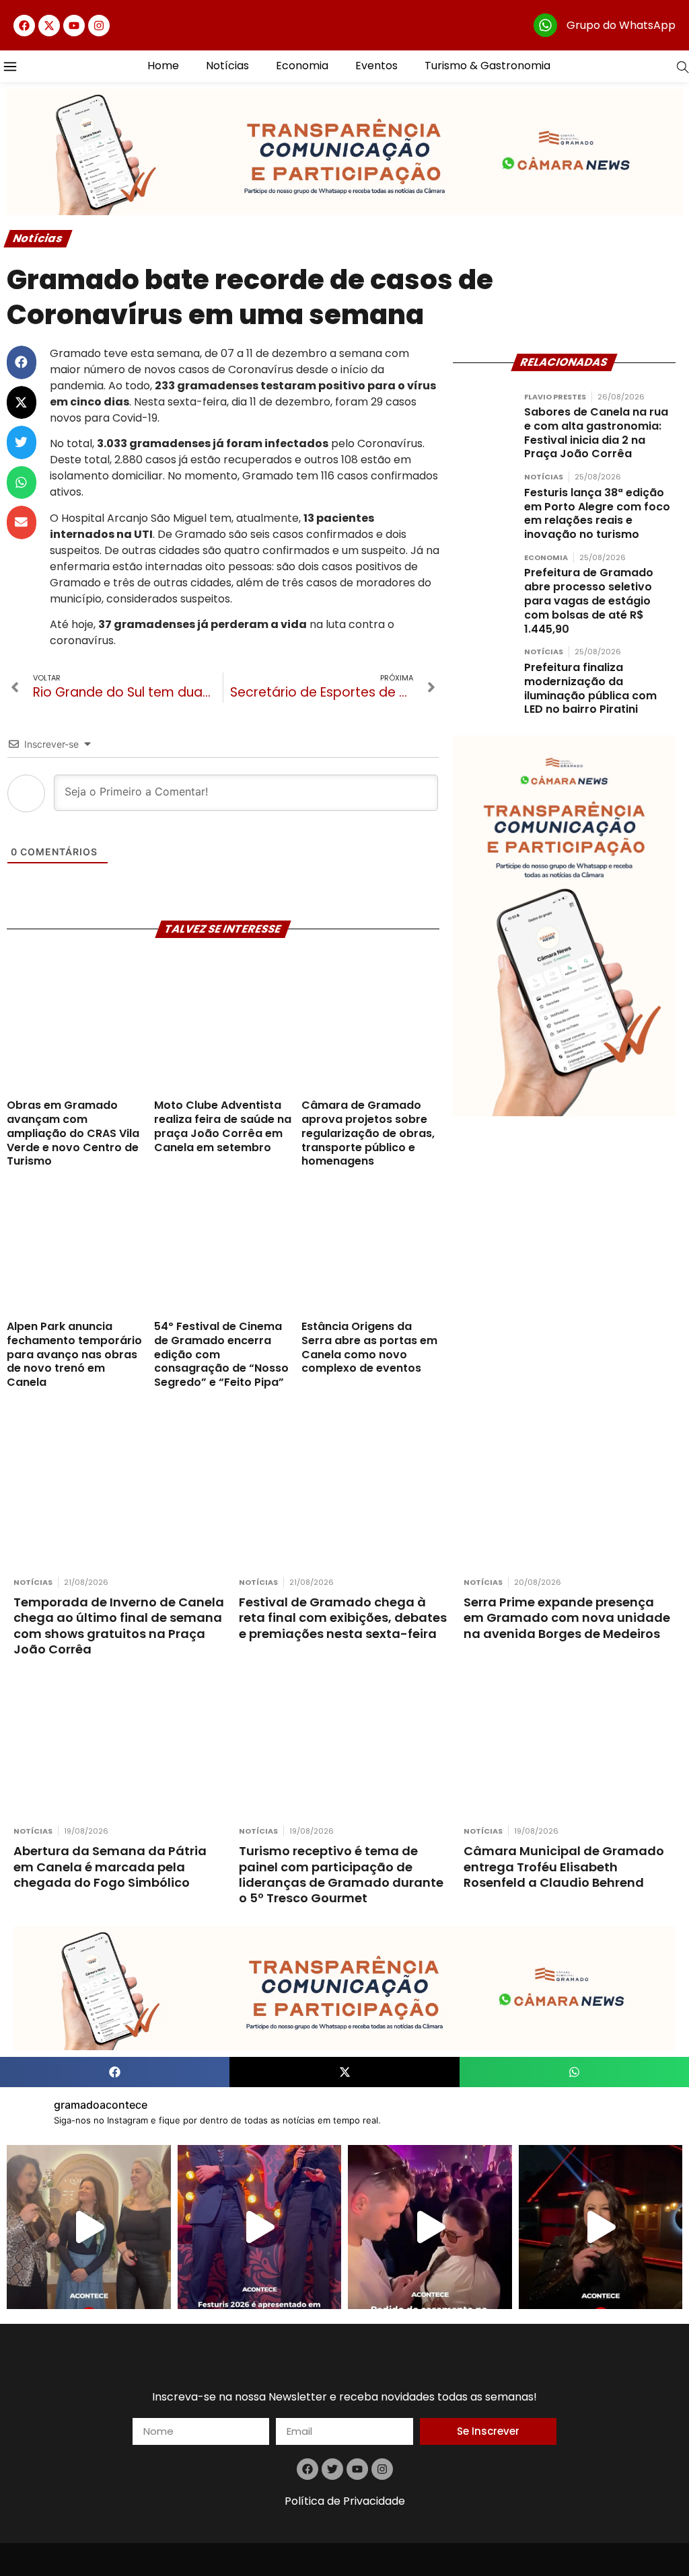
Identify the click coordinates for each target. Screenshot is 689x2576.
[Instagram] (99, 26)
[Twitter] (332, 2469)
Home (163, 66)
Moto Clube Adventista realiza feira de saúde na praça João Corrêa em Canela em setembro (223, 1126)
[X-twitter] (49, 26)
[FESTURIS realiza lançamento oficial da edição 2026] (260, 2227)
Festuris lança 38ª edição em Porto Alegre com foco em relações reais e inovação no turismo (597, 513)
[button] (22, 362)
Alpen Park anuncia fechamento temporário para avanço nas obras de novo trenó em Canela (74, 1354)
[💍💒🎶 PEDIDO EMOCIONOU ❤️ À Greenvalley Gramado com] (430, 2227)
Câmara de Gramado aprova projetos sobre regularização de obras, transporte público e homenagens (368, 1133)
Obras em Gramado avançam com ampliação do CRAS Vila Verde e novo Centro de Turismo (73, 1133)
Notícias (227, 66)
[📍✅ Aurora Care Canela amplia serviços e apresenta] (89, 2227)
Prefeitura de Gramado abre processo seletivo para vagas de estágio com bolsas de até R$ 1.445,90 (589, 600)
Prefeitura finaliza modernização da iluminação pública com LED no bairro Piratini (590, 688)
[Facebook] (24, 26)
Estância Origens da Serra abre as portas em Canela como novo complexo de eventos (369, 1347)
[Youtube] (74, 26)
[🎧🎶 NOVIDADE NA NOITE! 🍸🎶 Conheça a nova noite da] (601, 2227)
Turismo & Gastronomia (487, 66)
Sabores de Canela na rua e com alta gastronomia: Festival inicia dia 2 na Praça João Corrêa (596, 433)
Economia (302, 66)
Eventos (376, 66)
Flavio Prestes (555, 397)
